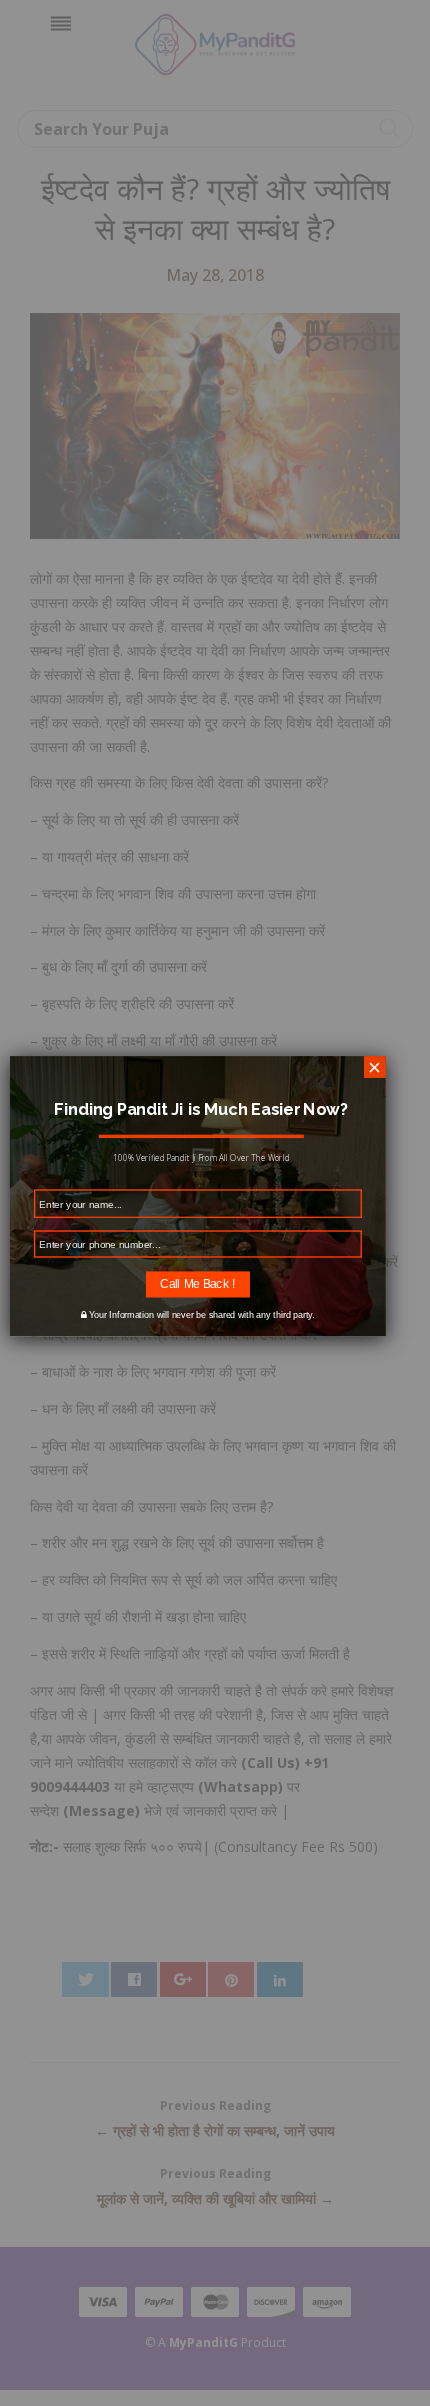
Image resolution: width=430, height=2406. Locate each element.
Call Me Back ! (197, 1283)
